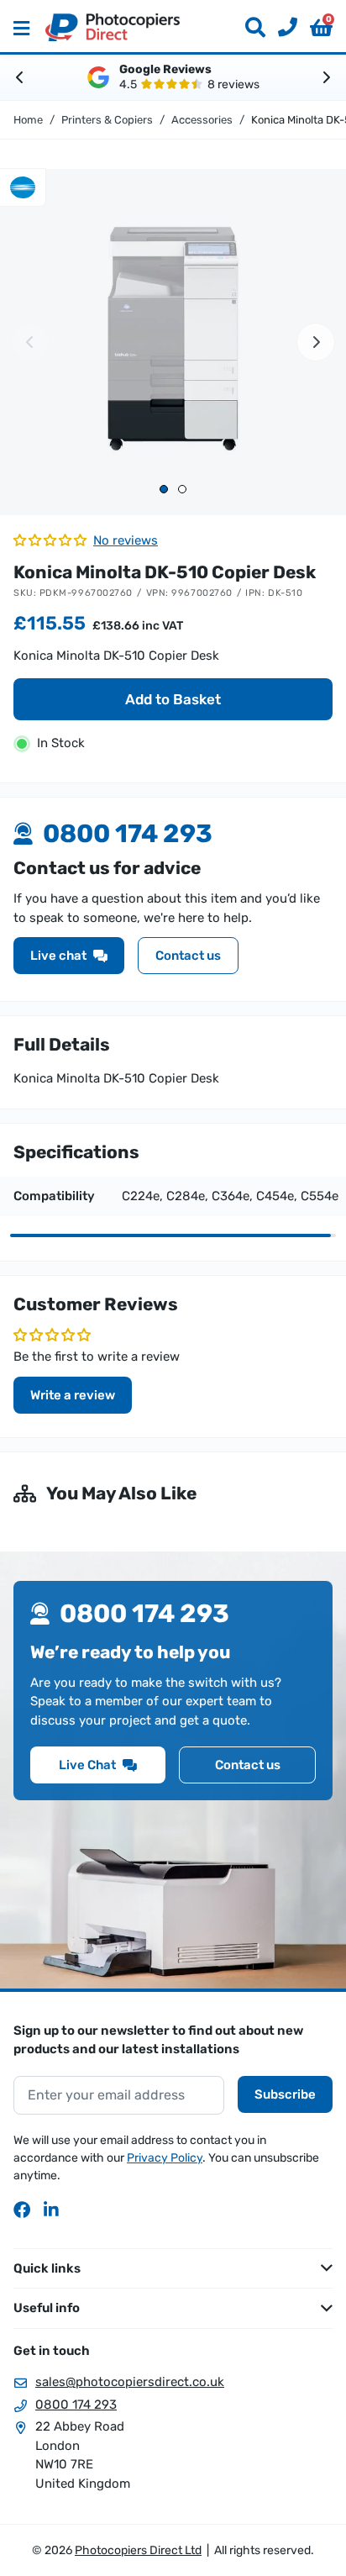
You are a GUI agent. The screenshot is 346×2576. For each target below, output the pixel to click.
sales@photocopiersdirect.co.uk (130, 2382)
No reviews (126, 540)
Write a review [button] (73, 1395)
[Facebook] (22, 2210)
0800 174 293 (76, 2405)
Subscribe (285, 2094)
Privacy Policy (165, 2158)
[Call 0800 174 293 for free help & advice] (281, 28)
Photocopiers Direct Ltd (113, 27)
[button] (321, 28)
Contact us (188, 956)
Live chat (58, 956)
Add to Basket (173, 699)
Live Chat (87, 1765)
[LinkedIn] (52, 2210)
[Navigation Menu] (21, 28)
